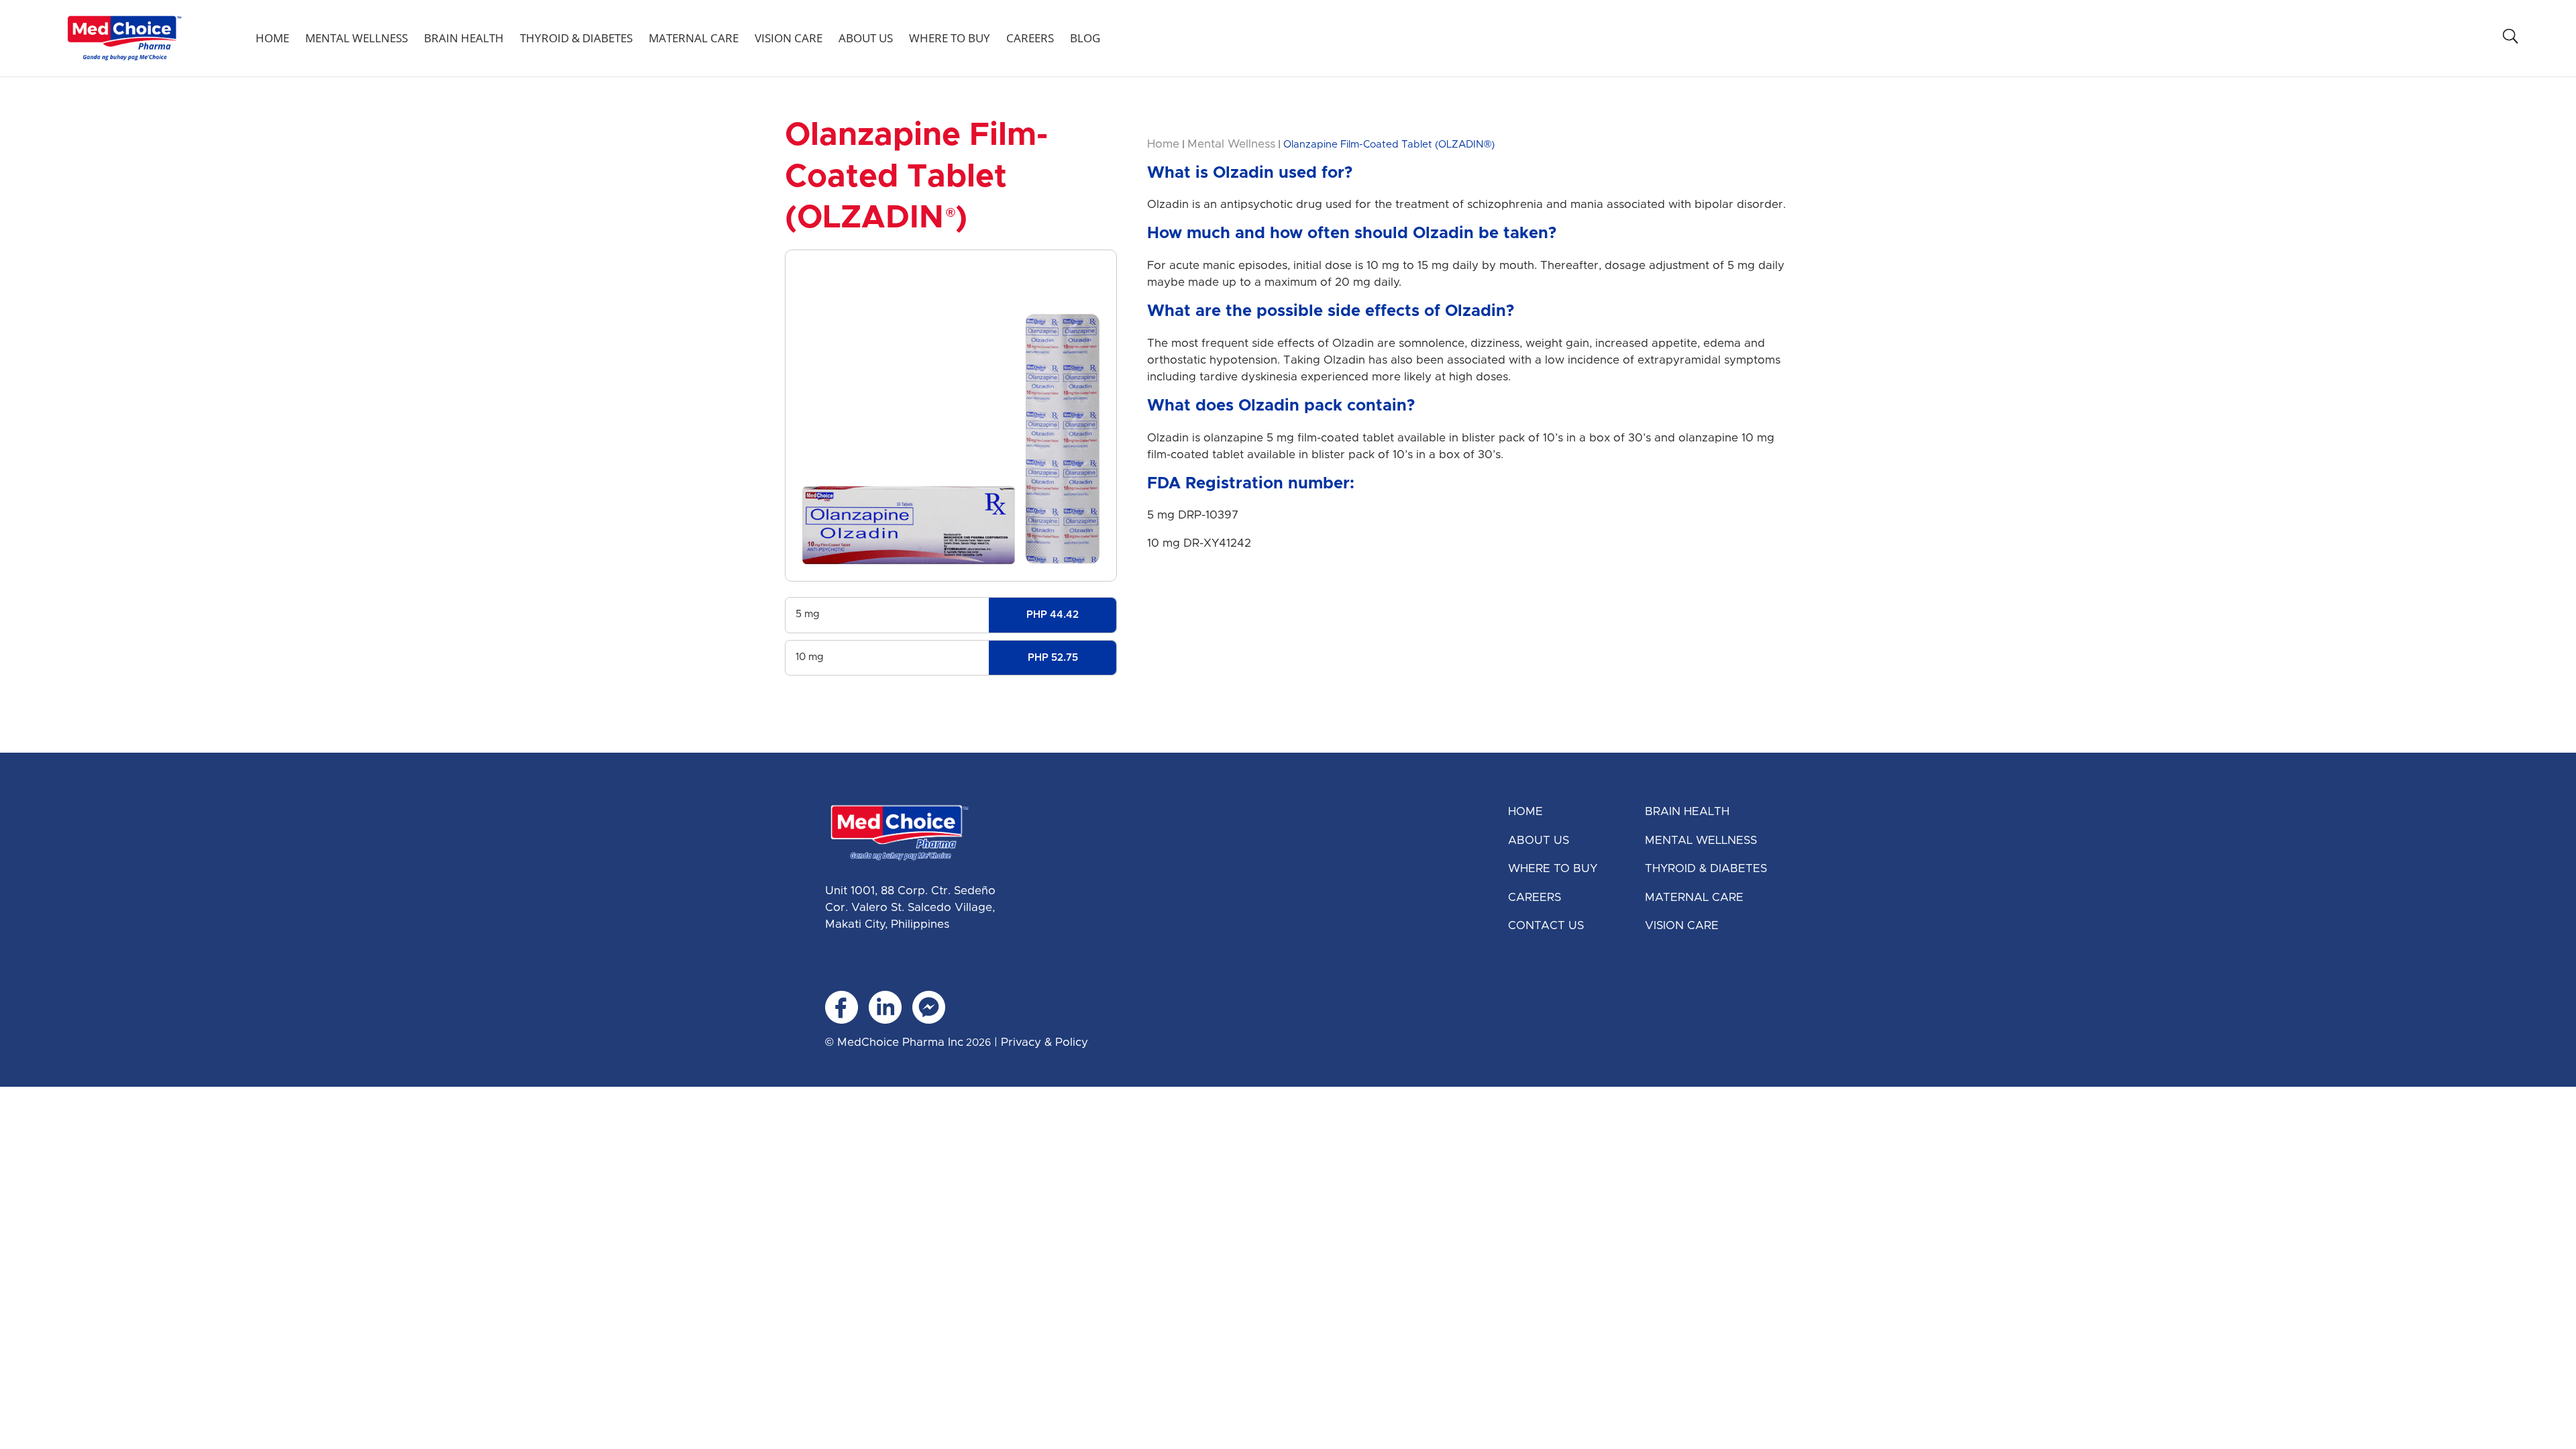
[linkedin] (885, 1007)
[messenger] (929, 1007)
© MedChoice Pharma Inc (894, 1042)
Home (272, 38)
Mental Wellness (357, 38)
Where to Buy (950, 38)
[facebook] (842, 1007)
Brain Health (464, 38)
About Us (866, 38)
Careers (1030, 38)
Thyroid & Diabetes (576, 38)
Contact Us (1546, 925)
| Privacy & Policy (1039, 1042)
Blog (1085, 38)
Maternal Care (694, 38)
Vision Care (789, 38)
